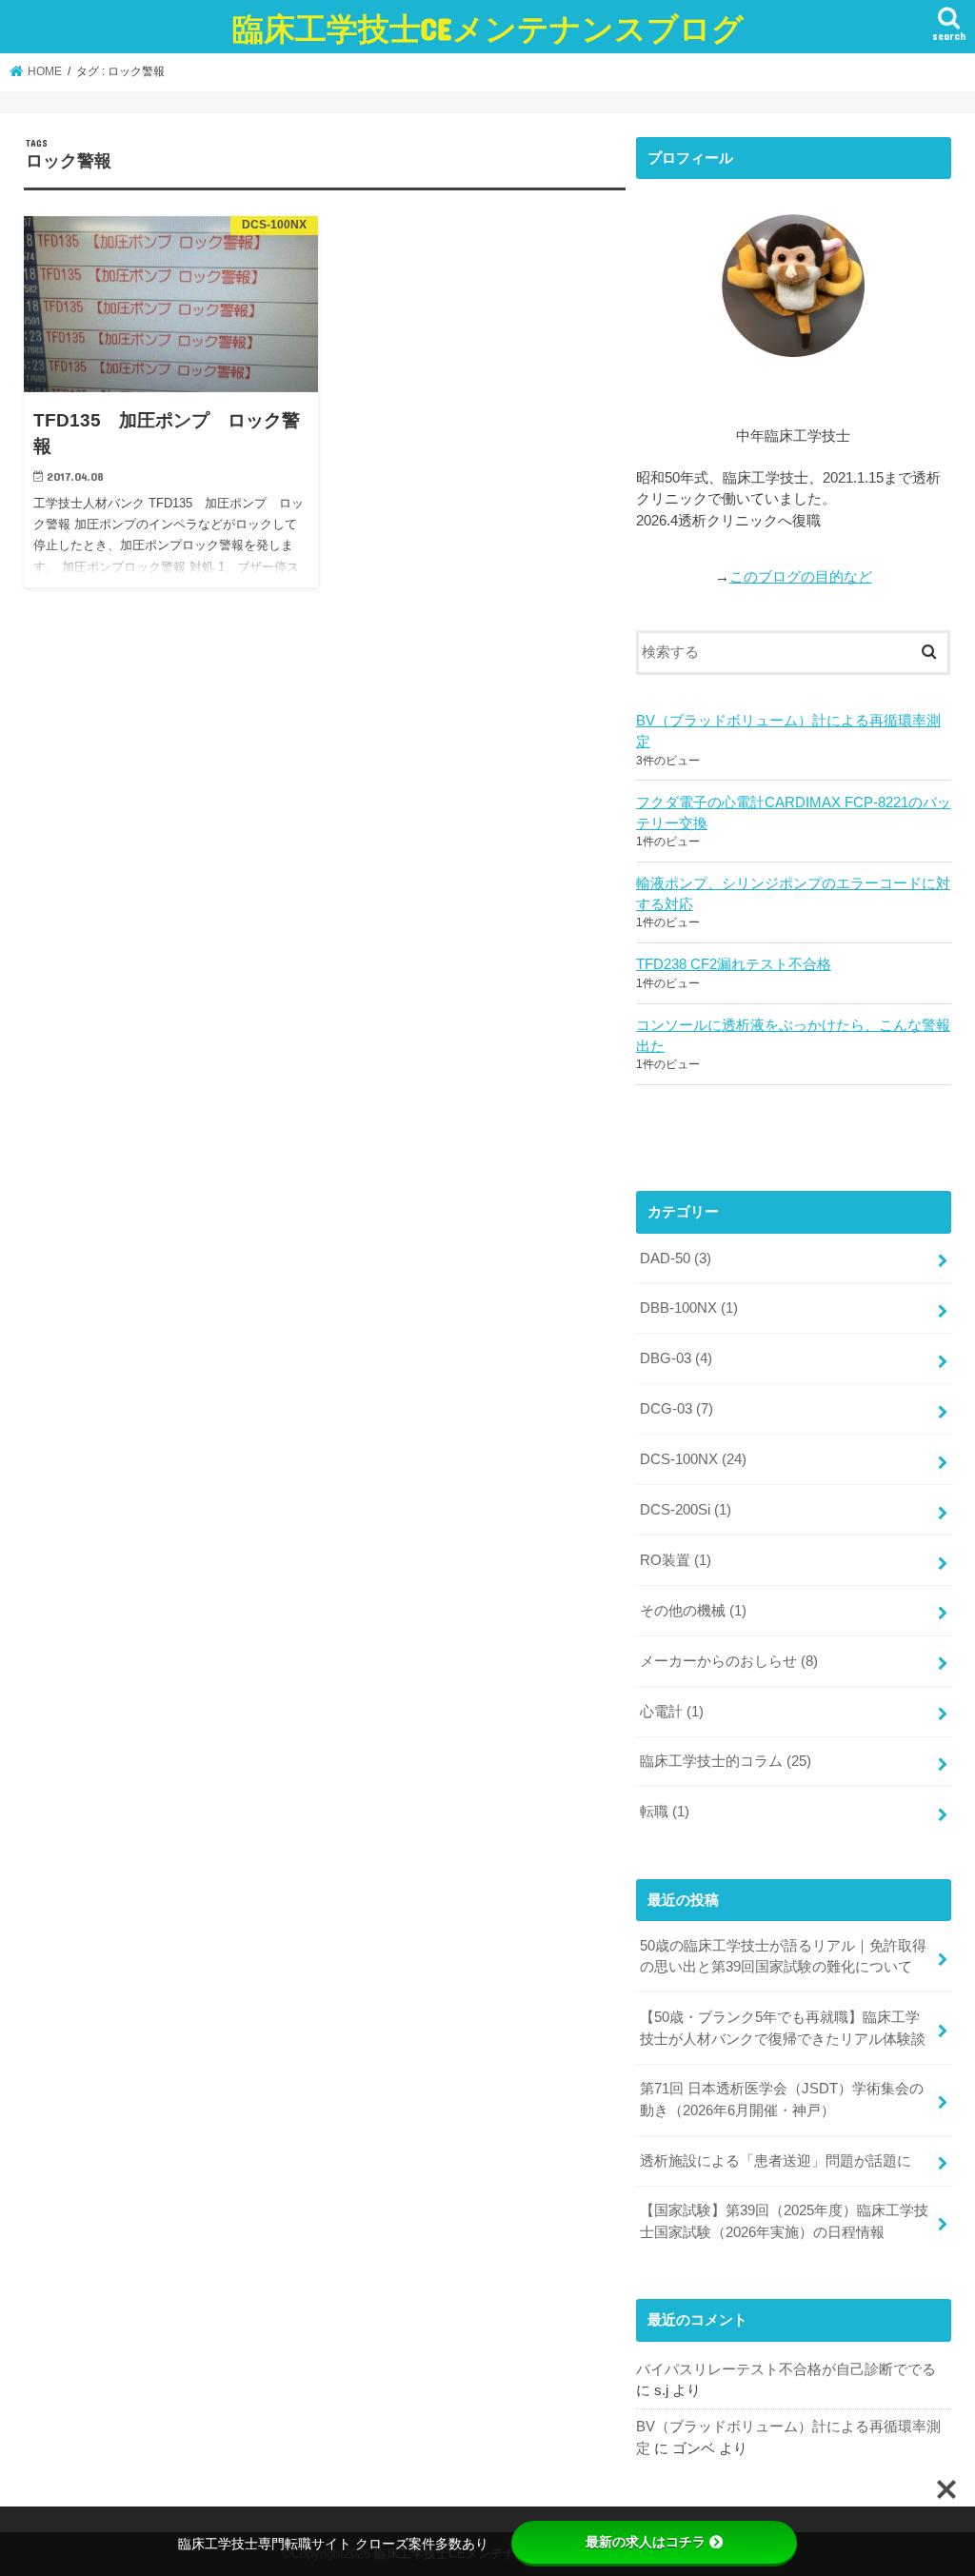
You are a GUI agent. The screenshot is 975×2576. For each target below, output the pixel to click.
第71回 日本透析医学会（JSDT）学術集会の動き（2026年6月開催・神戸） (782, 2099)
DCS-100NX (693, 1459)
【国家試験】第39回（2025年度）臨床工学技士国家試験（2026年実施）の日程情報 (784, 2221)
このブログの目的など (801, 577)
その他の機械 (693, 1611)
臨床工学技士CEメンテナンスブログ (488, 28)
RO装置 (676, 1560)
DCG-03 (677, 1409)
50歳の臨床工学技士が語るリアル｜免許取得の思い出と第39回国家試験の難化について (783, 1956)
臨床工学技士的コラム (726, 1761)
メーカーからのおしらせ (729, 1661)
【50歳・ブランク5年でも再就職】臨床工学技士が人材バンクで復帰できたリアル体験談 (783, 2028)
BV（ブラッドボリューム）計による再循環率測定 (788, 731)
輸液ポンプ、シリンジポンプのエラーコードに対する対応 (793, 894)
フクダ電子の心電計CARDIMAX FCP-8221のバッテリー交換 (794, 813)
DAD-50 (676, 1258)
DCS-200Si (686, 1510)
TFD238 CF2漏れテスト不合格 (734, 964)
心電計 (672, 1712)
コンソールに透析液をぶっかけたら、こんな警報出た (793, 1036)
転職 (665, 1812)
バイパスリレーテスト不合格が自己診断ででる (786, 2369)
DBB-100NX (689, 1308)
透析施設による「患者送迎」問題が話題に (776, 2161)
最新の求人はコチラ (646, 2542)
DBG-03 (676, 1358)
